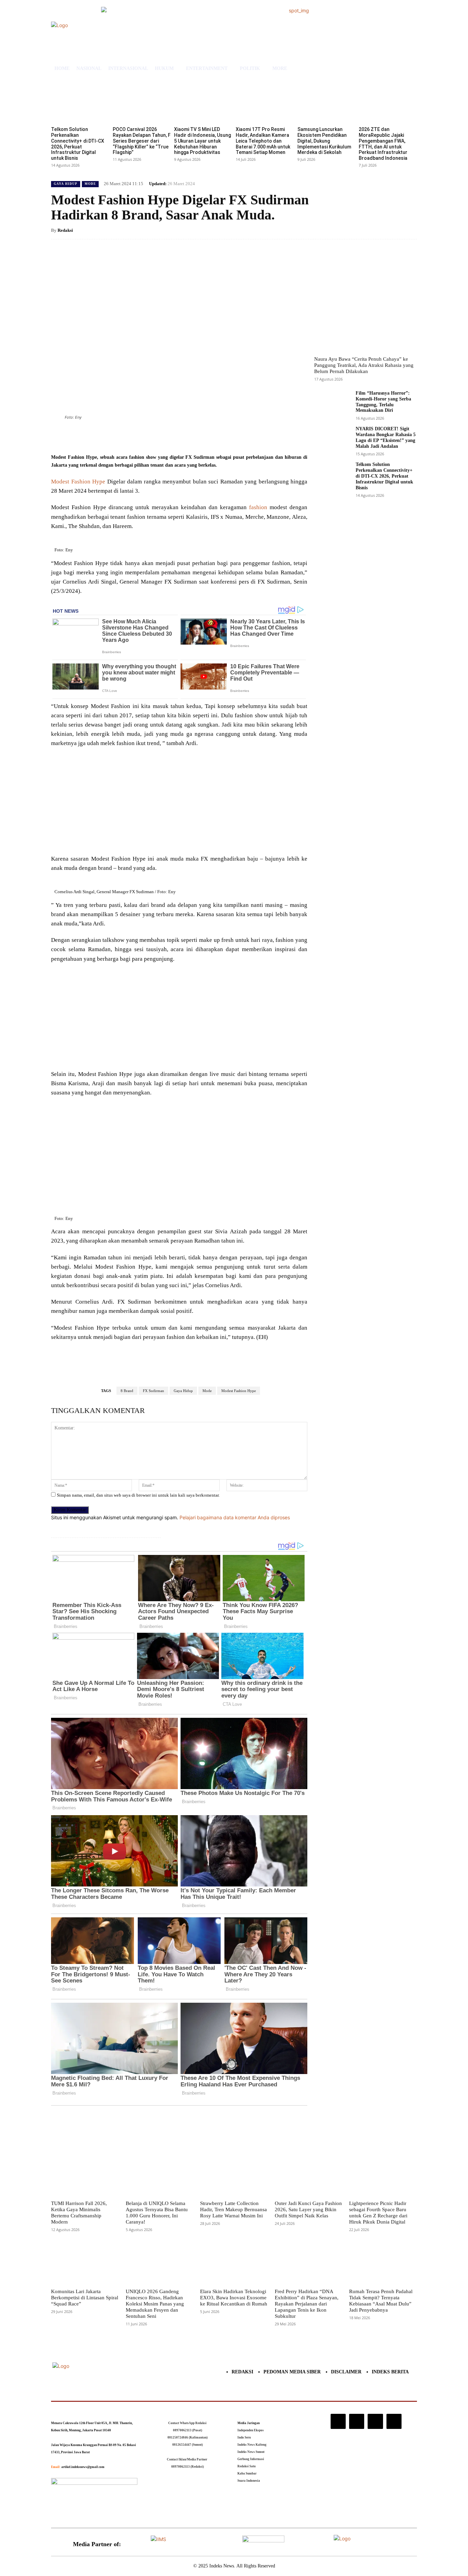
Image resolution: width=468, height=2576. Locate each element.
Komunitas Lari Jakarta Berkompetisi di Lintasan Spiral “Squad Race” (85, 2298)
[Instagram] (338, 2421)
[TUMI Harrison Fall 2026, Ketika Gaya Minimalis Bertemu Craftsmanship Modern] (85, 2174)
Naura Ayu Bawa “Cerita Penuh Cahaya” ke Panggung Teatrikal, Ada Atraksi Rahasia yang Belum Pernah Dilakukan (364, 365)
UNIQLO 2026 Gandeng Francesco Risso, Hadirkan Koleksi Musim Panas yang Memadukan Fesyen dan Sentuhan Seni (155, 2304)
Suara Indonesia (249, 2481)
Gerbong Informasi (251, 2459)
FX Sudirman (153, 1391)
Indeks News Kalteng (252, 2445)
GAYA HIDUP (66, 184)
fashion (258, 507)
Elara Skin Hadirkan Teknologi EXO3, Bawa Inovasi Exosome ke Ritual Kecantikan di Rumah (234, 2298)
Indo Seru (244, 2437)
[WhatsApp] (148, 436)
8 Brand (127, 1391)
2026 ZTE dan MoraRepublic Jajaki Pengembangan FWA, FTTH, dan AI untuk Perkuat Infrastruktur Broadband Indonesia (383, 144)
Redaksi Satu (247, 2466)
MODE (90, 184)
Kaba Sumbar (247, 2473)
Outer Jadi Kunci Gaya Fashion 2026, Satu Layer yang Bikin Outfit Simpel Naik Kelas (308, 2209)
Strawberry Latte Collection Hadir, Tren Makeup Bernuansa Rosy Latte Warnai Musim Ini (233, 2209)
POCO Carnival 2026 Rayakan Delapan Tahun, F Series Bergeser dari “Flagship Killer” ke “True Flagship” (142, 141)
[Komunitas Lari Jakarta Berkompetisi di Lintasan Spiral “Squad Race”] (85, 2263)
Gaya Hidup (183, 1391)
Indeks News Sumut (251, 2452)
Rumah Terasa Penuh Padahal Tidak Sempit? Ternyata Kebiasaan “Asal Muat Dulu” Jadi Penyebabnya (381, 2301)
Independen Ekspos (251, 2430)
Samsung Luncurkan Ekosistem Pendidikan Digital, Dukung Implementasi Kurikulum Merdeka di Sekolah (324, 141)
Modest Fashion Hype (78, 482)
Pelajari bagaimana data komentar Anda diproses (235, 1517)
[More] (164, 436)
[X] (117, 436)
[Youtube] (394, 2421)
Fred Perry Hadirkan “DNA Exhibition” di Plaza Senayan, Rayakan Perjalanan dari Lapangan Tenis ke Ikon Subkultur (307, 2304)
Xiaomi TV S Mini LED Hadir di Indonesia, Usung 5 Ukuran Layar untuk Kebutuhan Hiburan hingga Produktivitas (202, 141)
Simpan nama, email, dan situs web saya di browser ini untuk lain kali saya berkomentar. (138, 1495)
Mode (207, 1391)
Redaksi (65, 230)
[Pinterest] (133, 436)
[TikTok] (357, 2421)
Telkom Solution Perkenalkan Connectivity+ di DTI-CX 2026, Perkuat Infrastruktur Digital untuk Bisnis (78, 144)
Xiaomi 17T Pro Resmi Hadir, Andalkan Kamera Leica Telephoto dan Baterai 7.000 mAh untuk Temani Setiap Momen (263, 141)
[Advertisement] (179, 803)
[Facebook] (101, 436)
